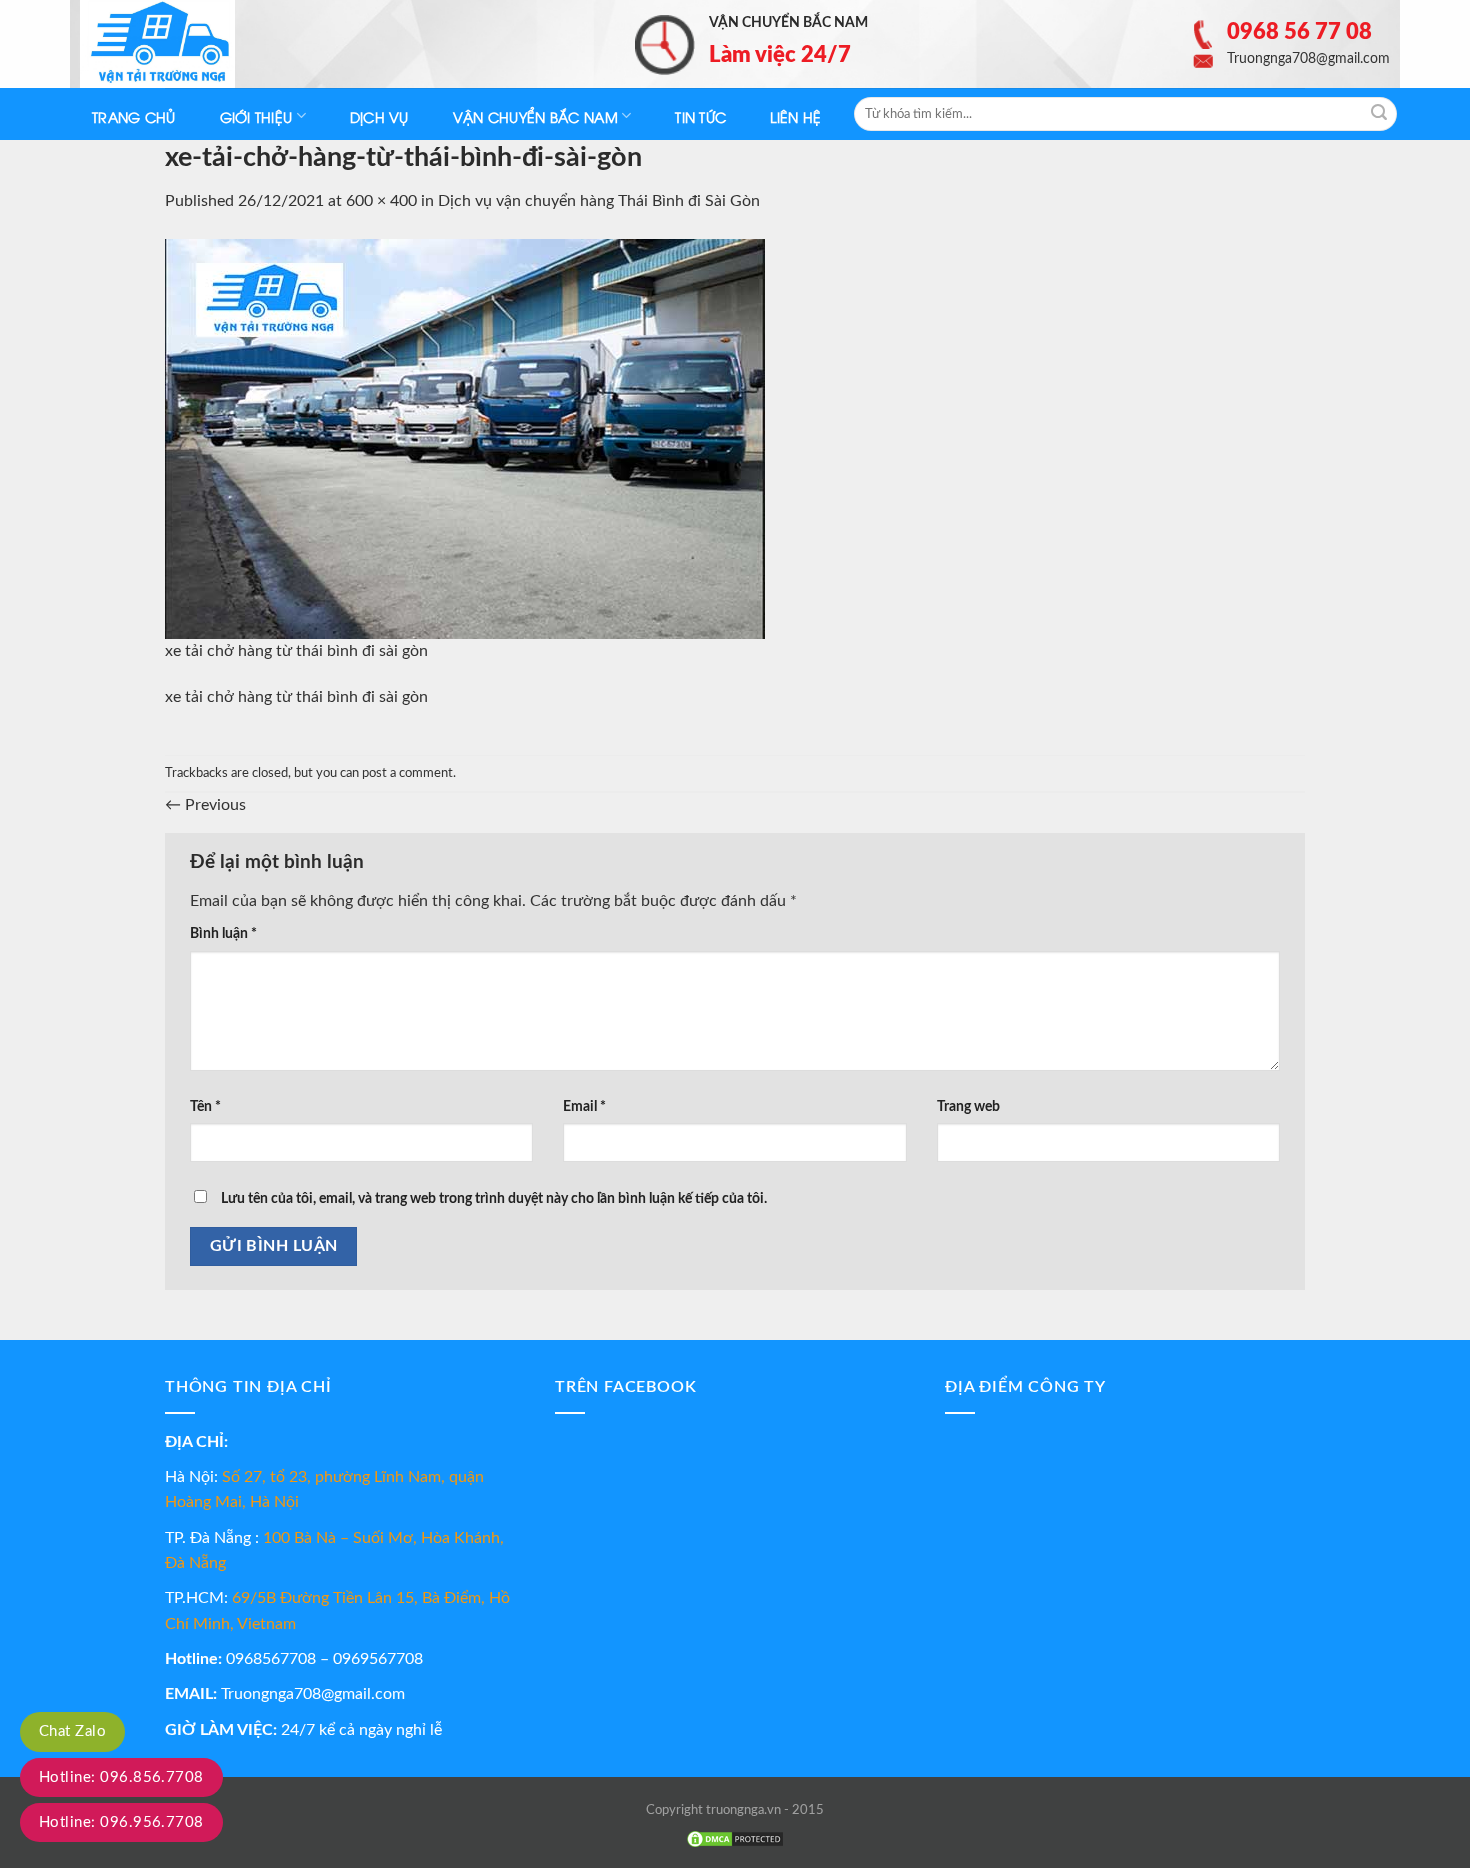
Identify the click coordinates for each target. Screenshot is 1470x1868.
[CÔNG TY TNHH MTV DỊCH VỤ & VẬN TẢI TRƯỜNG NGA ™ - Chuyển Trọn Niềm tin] (180, 44)
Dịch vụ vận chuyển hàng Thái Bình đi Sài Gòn (599, 201)
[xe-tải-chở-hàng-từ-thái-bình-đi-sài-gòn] (465, 438)
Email (584, 1106)
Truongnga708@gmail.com (313, 1694)
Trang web (968, 1106)
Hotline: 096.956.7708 (121, 1822)
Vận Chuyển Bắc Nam (535, 116)
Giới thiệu (256, 116)
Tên (205, 1106)
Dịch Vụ (379, 116)
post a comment (407, 773)
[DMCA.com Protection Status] (735, 1839)
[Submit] (1379, 114)
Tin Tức (700, 116)
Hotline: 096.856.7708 (121, 1777)
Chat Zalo (72, 1731)
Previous (205, 805)
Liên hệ (795, 116)
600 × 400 (381, 201)
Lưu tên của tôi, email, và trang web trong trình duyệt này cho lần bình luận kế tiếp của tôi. (494, 1198)
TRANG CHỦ (134, 116)
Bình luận (223, 933)
